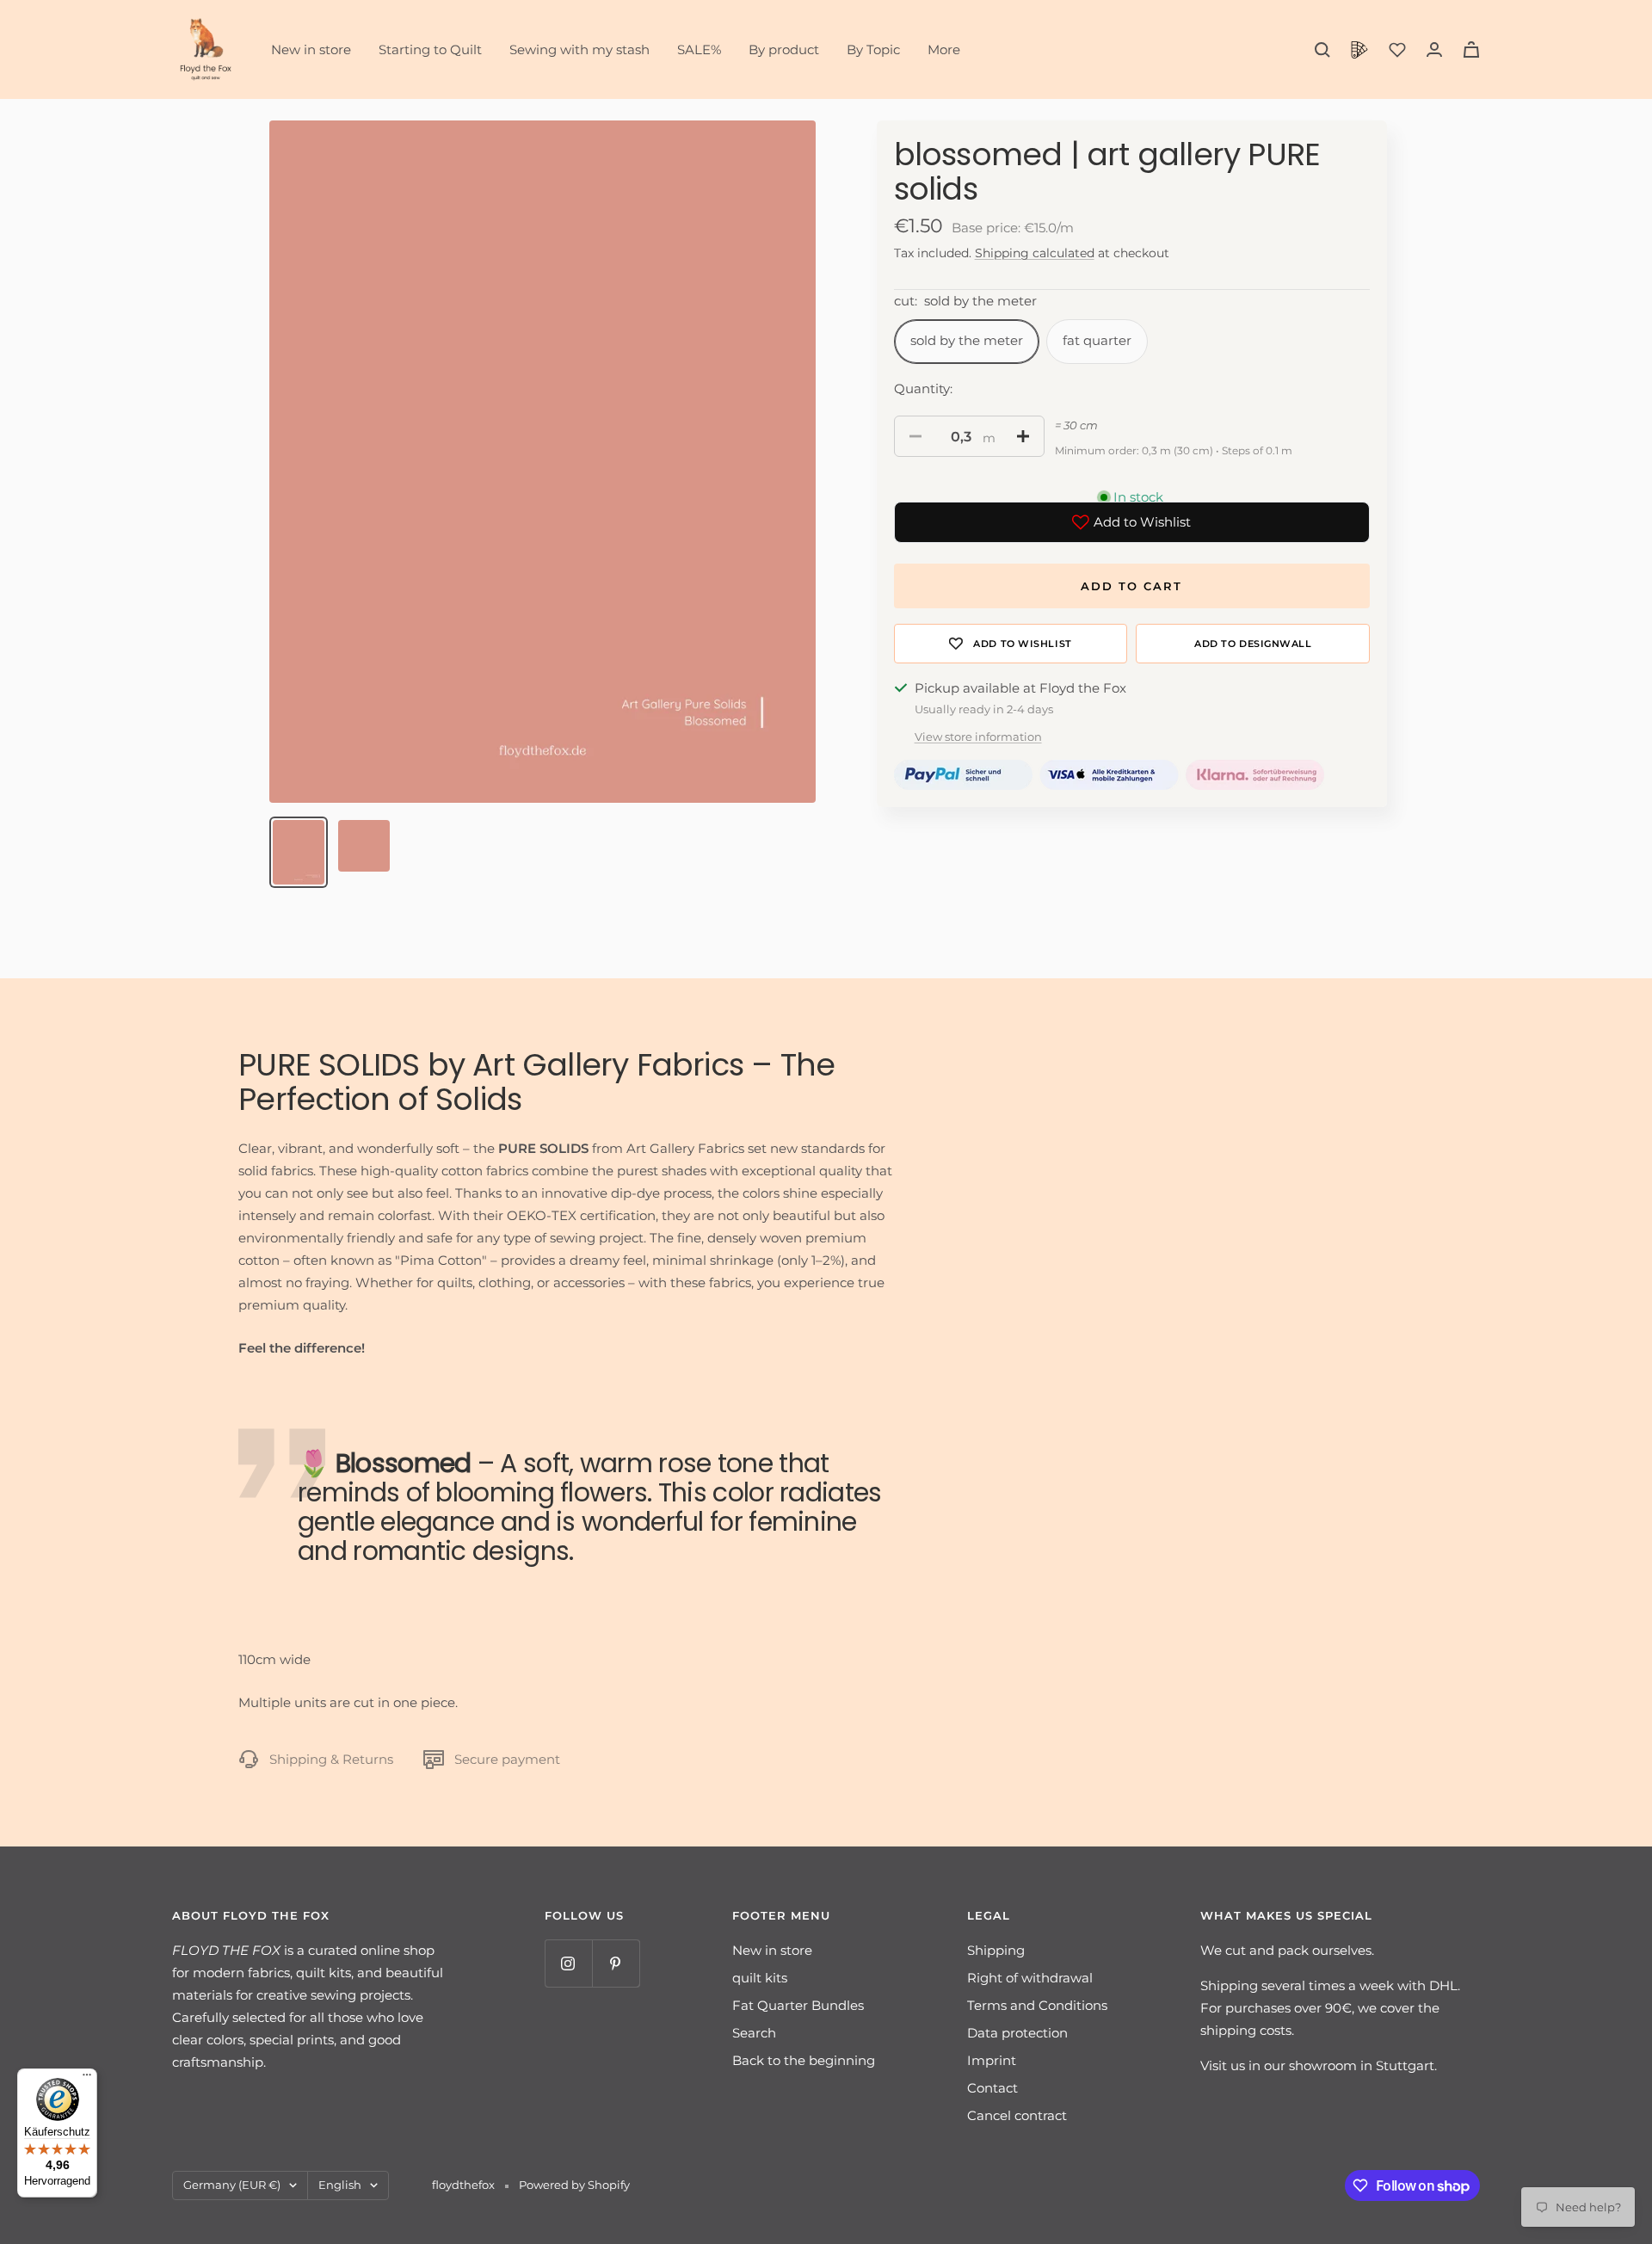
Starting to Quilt (430, 49)
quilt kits (760, 1978)
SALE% (699, 49)
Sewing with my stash (579, 49)
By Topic (873, 49)
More (944, 49)
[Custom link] (1359, 50)
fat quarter (1097, 340)
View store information (978, 737)
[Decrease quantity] (915, 436)
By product (784, 49)
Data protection (1017, 2033)
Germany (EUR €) (232, 2185)
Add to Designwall (1253, 644)
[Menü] (87, 2079)
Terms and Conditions (1037, 2005)
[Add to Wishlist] (1011, 644)
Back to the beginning (804, 2060)
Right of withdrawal (1030, 1978)
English (340, 2185)
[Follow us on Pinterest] (616, 1963)
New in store (311, 49)
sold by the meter (967, 340)
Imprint (992, 2060)
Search (754, 2033)
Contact (992, 2088)
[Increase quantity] (1023, 436)
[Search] (1322, 50)
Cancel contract (1017, 2115)
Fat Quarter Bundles (798, 2005)
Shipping (996, 1950)
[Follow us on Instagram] (568, 1963)
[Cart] (1471, 49)
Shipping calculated (1035, 253)
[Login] (1434, 49)
